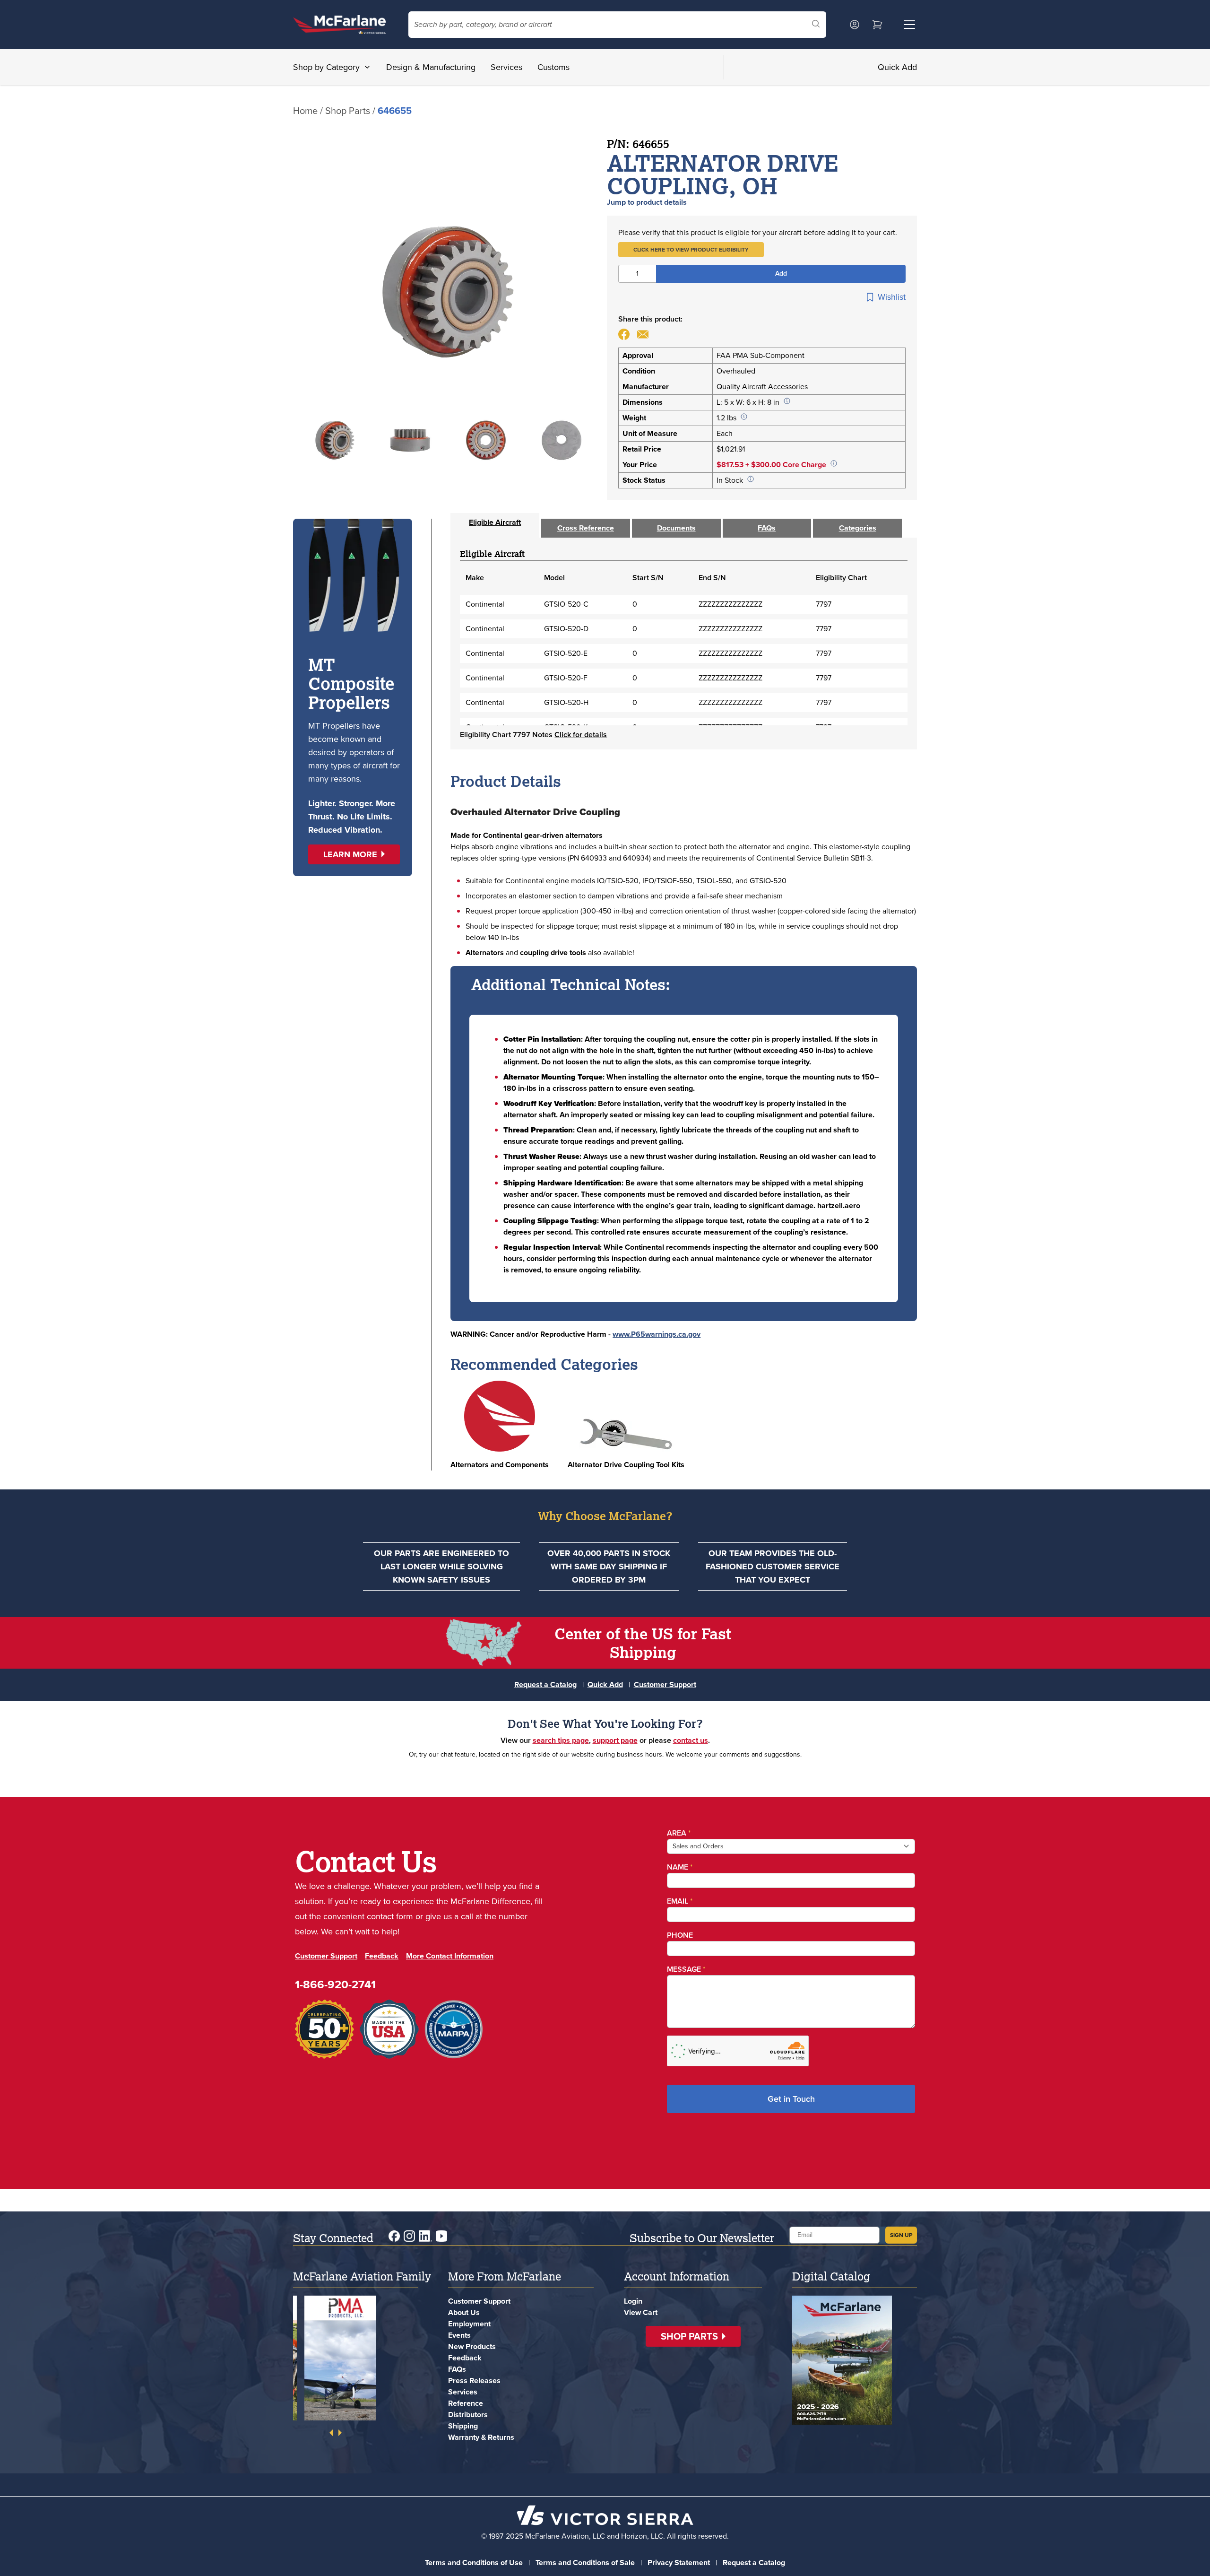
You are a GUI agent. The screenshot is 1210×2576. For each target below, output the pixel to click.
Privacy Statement (679, 2563)
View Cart (641, 2312)
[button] (691, 250)
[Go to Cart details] (877, 25)
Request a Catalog (545, 1684)
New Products (472, 2346)
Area (679, 1833)
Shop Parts (348, 111)
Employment (469, 2324)
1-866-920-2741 (335, 1984)
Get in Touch (791, 2099)
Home (305, 111)
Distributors (468, 2415)
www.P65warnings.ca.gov (657, 1334)
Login (633, 2301)
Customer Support (665, 1684)
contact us (691, 1740)
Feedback (382, 1956)
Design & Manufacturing (431, 67)
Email (680, 1901)
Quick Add (897, 67)
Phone (680, 1935)
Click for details (581, 735)
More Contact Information (450, 1956)
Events (459, 2335)
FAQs (457, 2369)
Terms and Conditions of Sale (585, 2563)
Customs (553, 67)
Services (506, 67)
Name (680, 1867)
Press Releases (474, 2380)
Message (686, 1969)
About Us (464, 2312)
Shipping (463, 2426)
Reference (466, 2403)
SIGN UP (901, 2235)
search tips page (561, 1740)
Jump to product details (647, 202)
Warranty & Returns (481, 2437)
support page (615, 1740)
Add (781, 274)
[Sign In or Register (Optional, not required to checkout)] (855, 25)
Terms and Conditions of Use (474, 2563)
